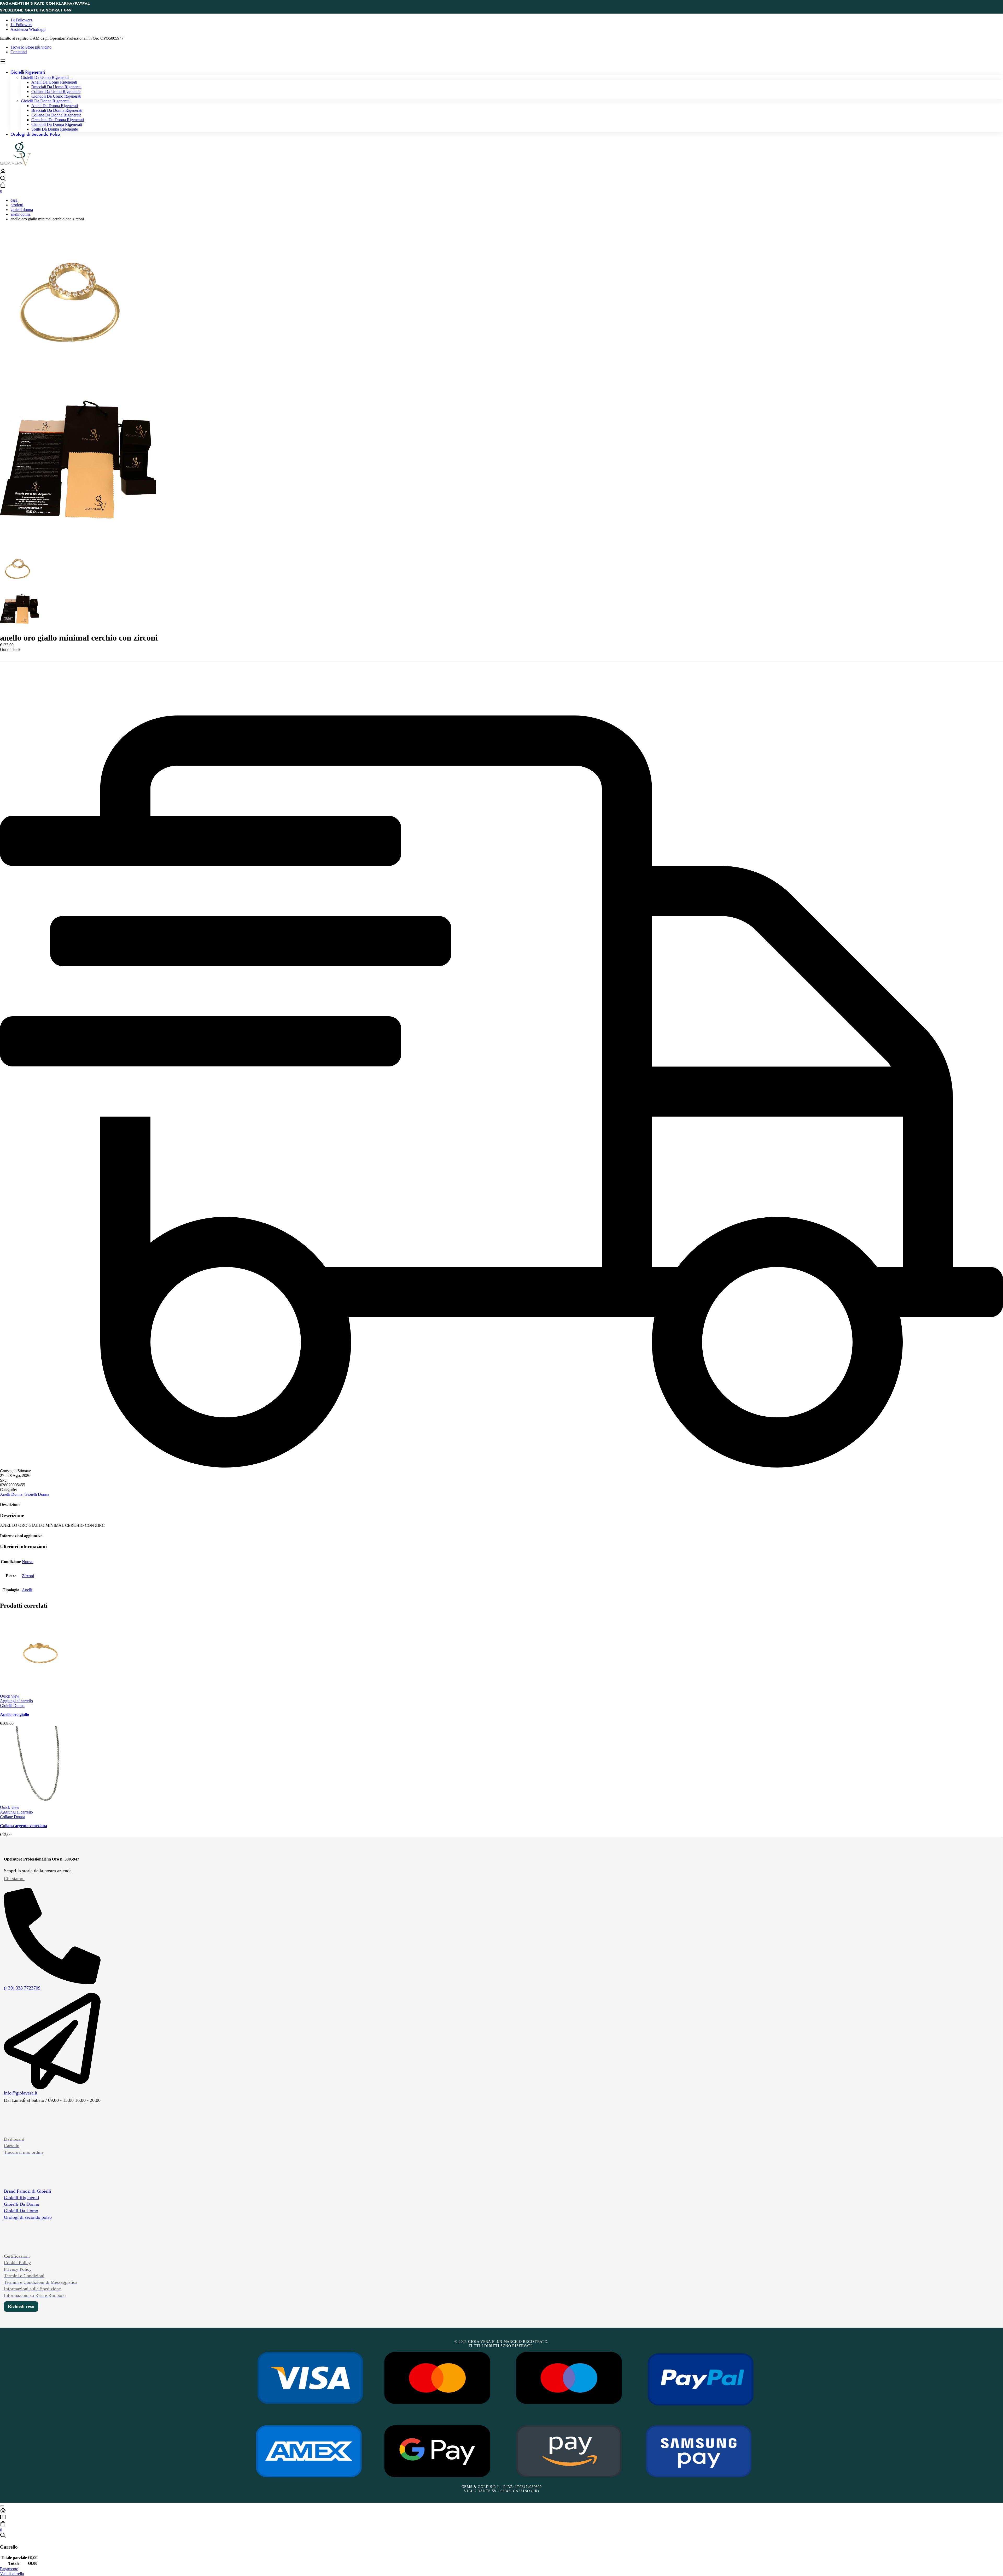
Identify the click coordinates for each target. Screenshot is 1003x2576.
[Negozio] (501, 2518)
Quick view (10, 1696)
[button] (16, 1701)
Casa (14, 200)
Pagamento (9, 2569)
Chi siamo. (14, 1879)
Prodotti (17, 205)
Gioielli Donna (22, 210)
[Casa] (501, 2511)
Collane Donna (13, 1817)
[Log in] (3, 173)
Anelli (27, 1590)
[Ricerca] (501, 179)
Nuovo (28, 1562)
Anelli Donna (21, 214)
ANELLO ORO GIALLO (14, 1714)
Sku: (4, 1480)
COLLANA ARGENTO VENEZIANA (24, 1826)
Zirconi (28, 1576)
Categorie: (8, 1490)
